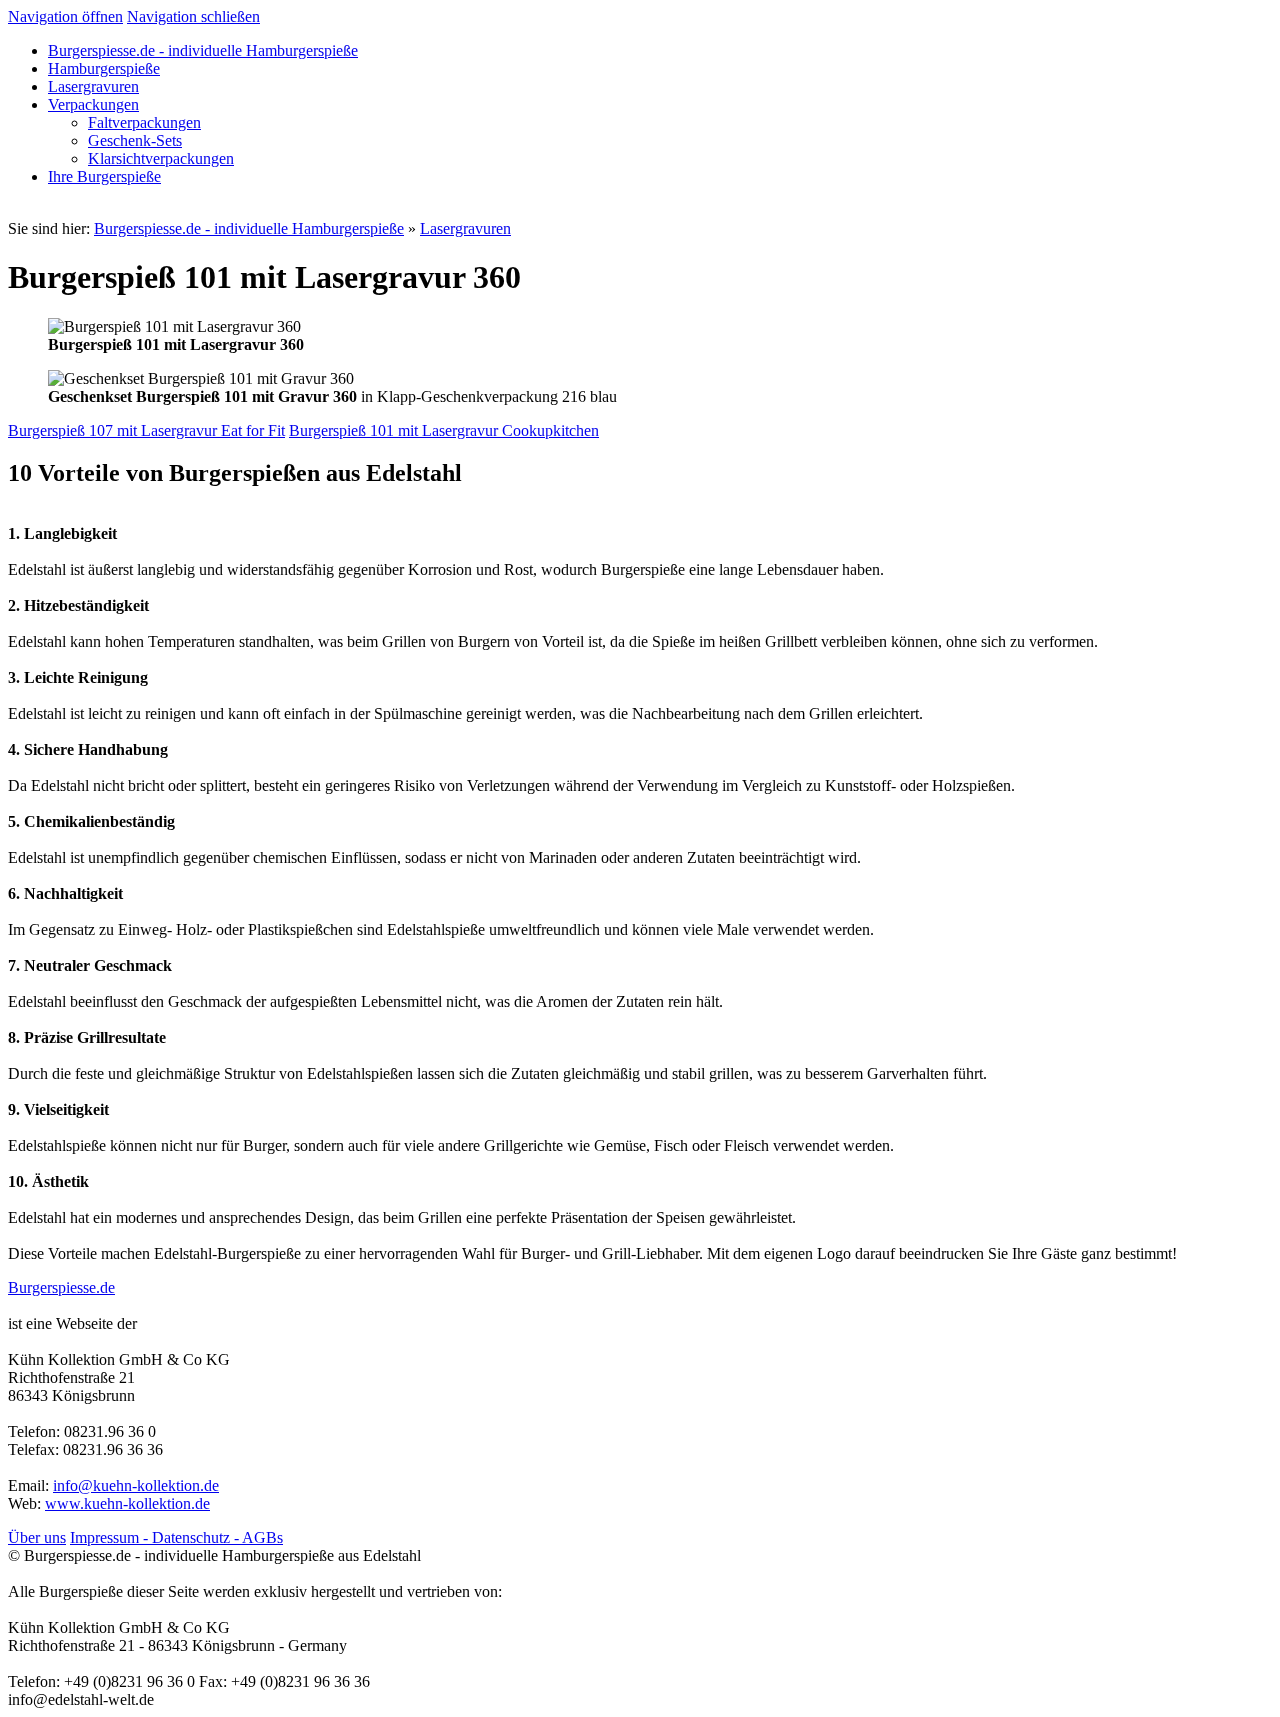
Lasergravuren (465, 228)
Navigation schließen (193, 16)
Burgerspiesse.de (61, 1287)
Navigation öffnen (65, 16)
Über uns (37, 1537)
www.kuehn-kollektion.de (127, 1503)
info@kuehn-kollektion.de (136, 1485)
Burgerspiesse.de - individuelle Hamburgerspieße (249, 228)
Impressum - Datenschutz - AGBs (176, 1537)
